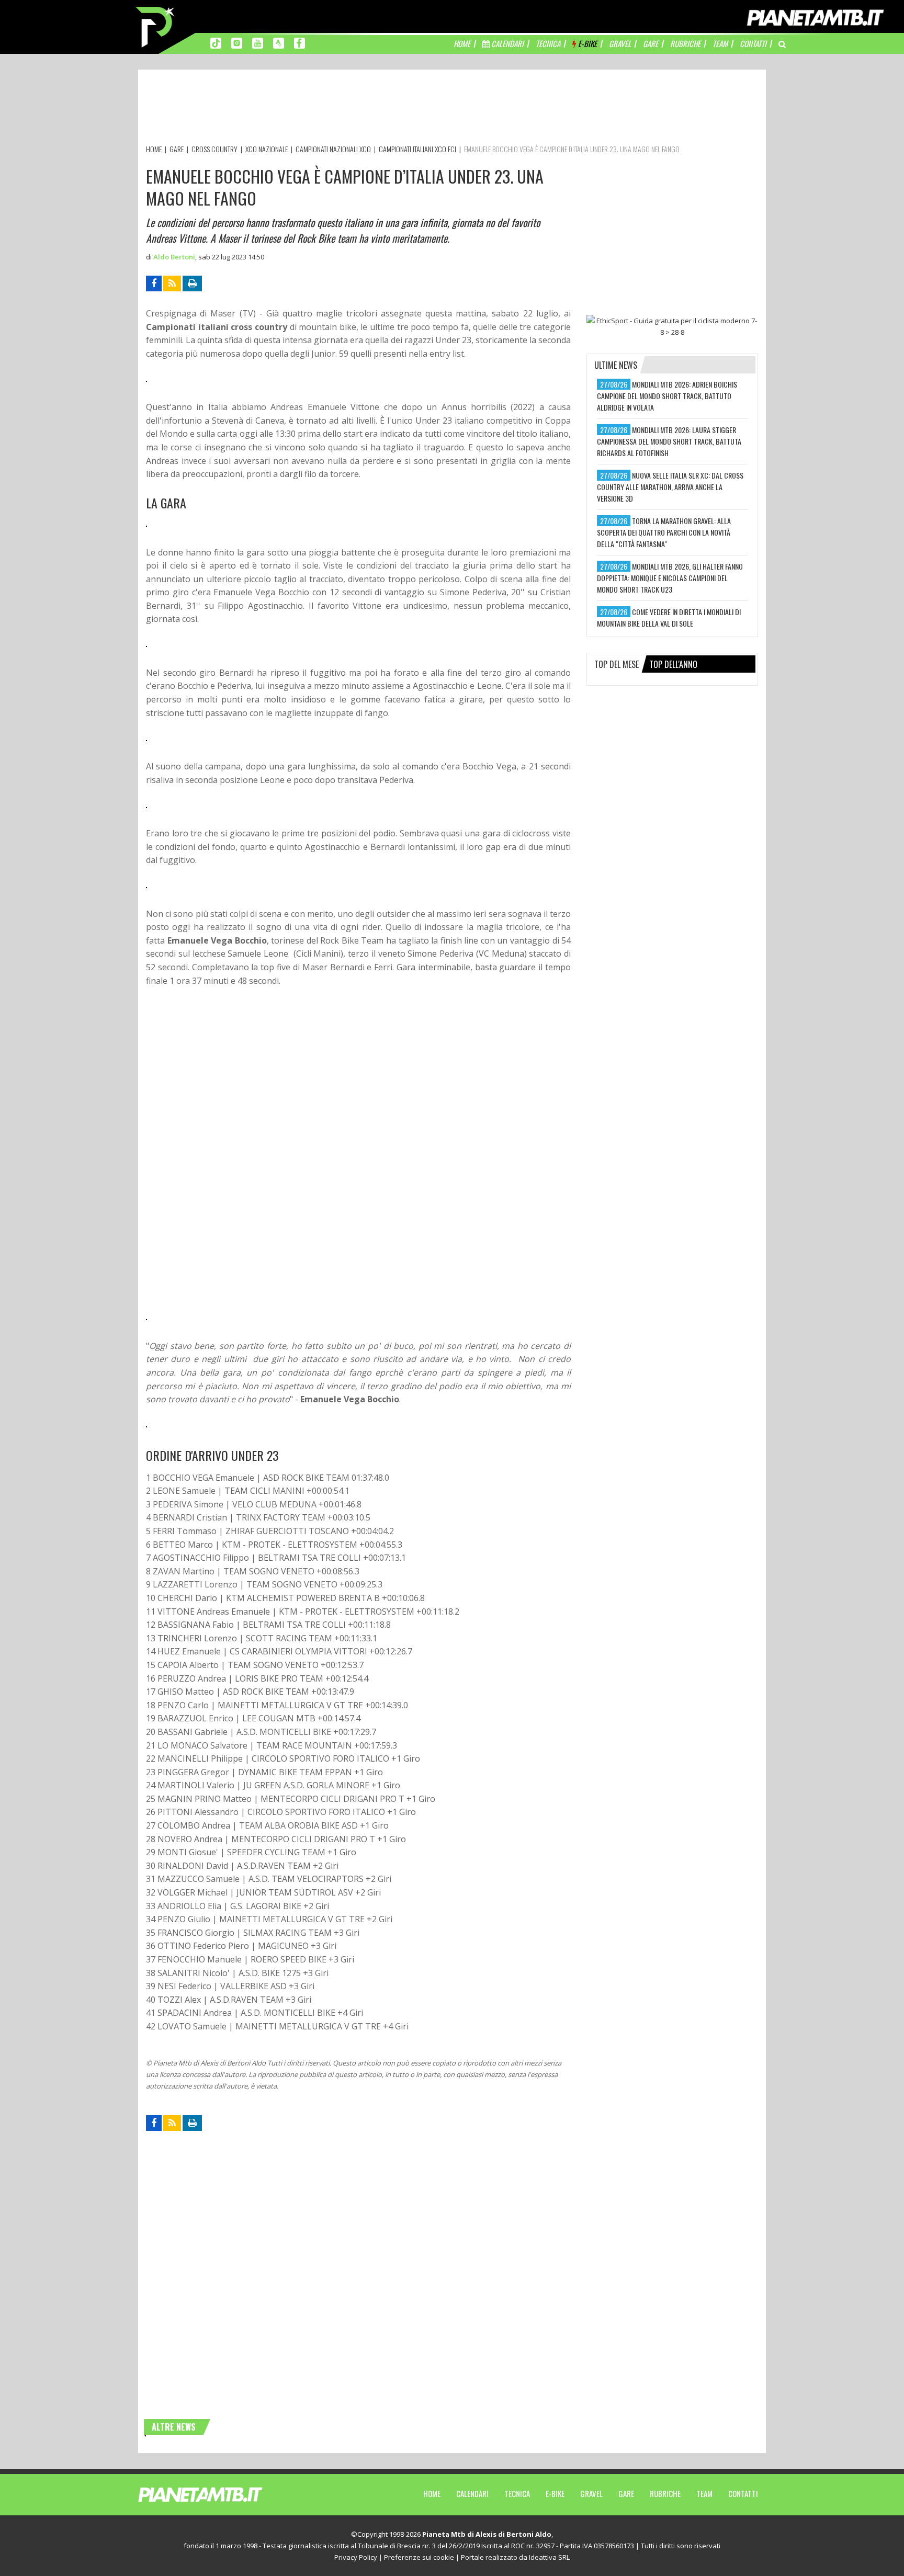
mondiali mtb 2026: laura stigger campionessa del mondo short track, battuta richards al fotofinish (669, 441)
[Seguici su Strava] (279, 42)
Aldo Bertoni (174, 257)
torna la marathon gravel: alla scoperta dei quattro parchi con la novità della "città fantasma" (664, 532)
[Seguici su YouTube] (258, 42)
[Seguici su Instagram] (237, 42)
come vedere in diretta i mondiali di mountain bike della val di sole (669, 617)
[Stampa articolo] (192, 283)
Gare (626, 2493)
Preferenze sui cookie (419, 2557)
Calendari (472, 2493)
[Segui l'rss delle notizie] (172, 283)
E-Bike (555, 2493)
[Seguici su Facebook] (300, 42)
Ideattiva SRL (549, 2557)
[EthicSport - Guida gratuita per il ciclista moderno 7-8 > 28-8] (672, 326)
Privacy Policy (356, 2557)
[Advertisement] (336, 109)
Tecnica (517, 2493)
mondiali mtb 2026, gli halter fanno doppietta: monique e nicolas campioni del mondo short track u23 (670, 578)
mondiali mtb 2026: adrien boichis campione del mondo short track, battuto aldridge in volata (667, 396)
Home (432, 2493)
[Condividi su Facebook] (154, 283)
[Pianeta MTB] (219, 2494)
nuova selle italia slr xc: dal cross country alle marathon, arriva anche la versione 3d (670, 487)
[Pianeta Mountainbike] (156, 26)
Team (704, 2493)
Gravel (591, 2493)
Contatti (743, 2493)
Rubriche (665, 2493)
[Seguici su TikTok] (216, 42)
